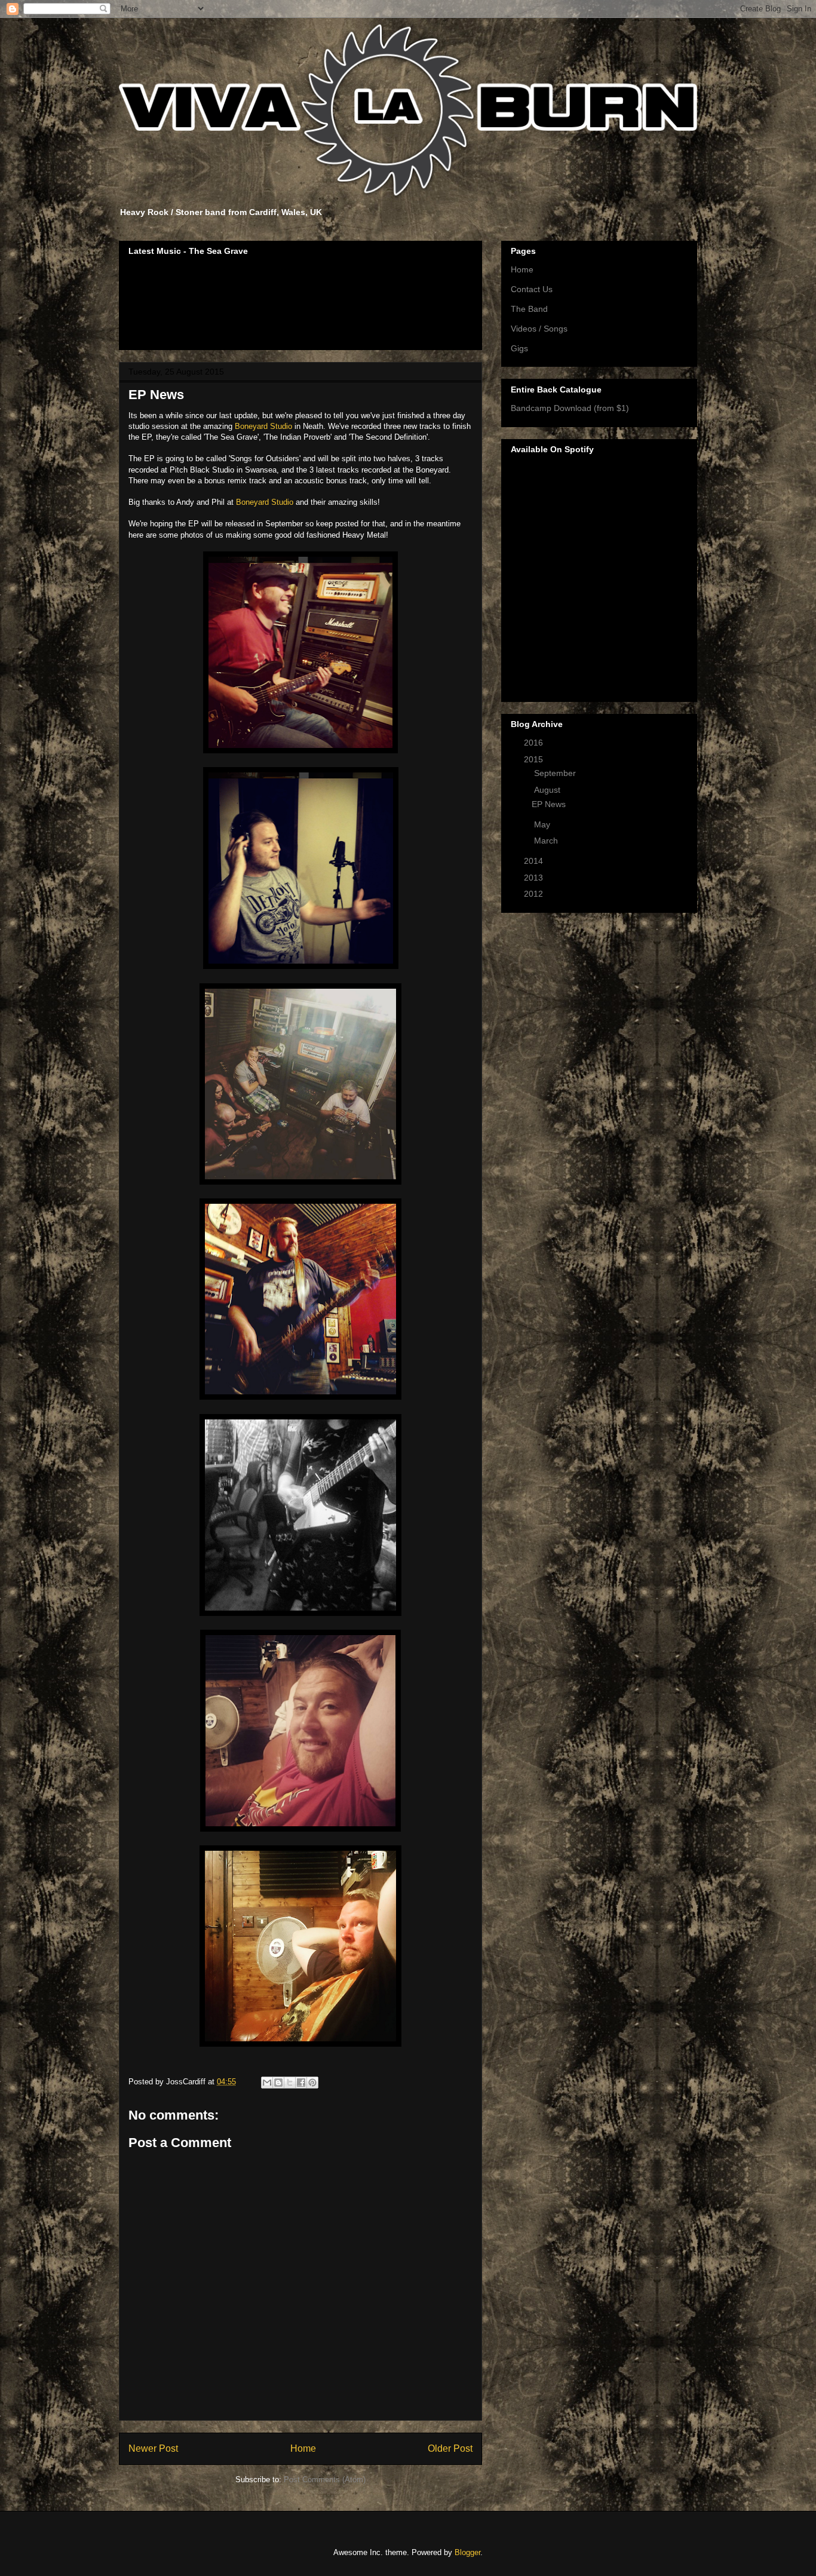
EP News (549, 804)
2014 (535, 861)
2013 (535, 878)
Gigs (519, 348)
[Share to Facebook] (301, 2083)
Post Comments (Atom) (325, 2480)
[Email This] (267, 2083)
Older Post (450, 2448)
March (547, 841)
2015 (535, 759)
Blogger (467, 2552)
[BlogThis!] (278, 2083)
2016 (535, 743)
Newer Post (153, 2448)
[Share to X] (290, 2083)
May (543, 824)
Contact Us (532, 289)
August (548, 790)
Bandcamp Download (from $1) (570, 408)
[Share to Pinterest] (312, 2083)
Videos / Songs (539, 329)
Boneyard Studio (263, 426)
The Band (529, 309)
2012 (535, 894)
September (556, 773)
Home (303, 2448)
